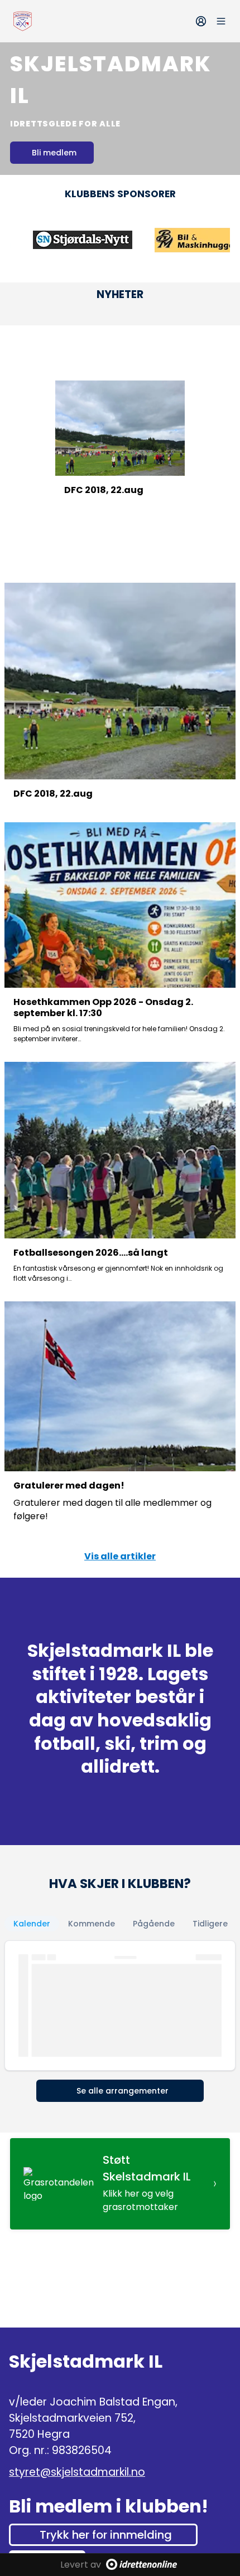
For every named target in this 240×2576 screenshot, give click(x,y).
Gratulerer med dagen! (69, 1485)
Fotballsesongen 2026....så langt (91, 1253)
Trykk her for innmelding (106, 2535)
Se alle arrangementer (123, 2091)
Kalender (32, 1924)
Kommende (92, 1924)
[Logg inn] (201, 21)
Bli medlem (54, 153)
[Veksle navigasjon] (221, 21)
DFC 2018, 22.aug (104, 490)
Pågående (154, 1924)
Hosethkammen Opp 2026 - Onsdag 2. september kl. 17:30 (103, 1008)
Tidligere (210, 1924)
